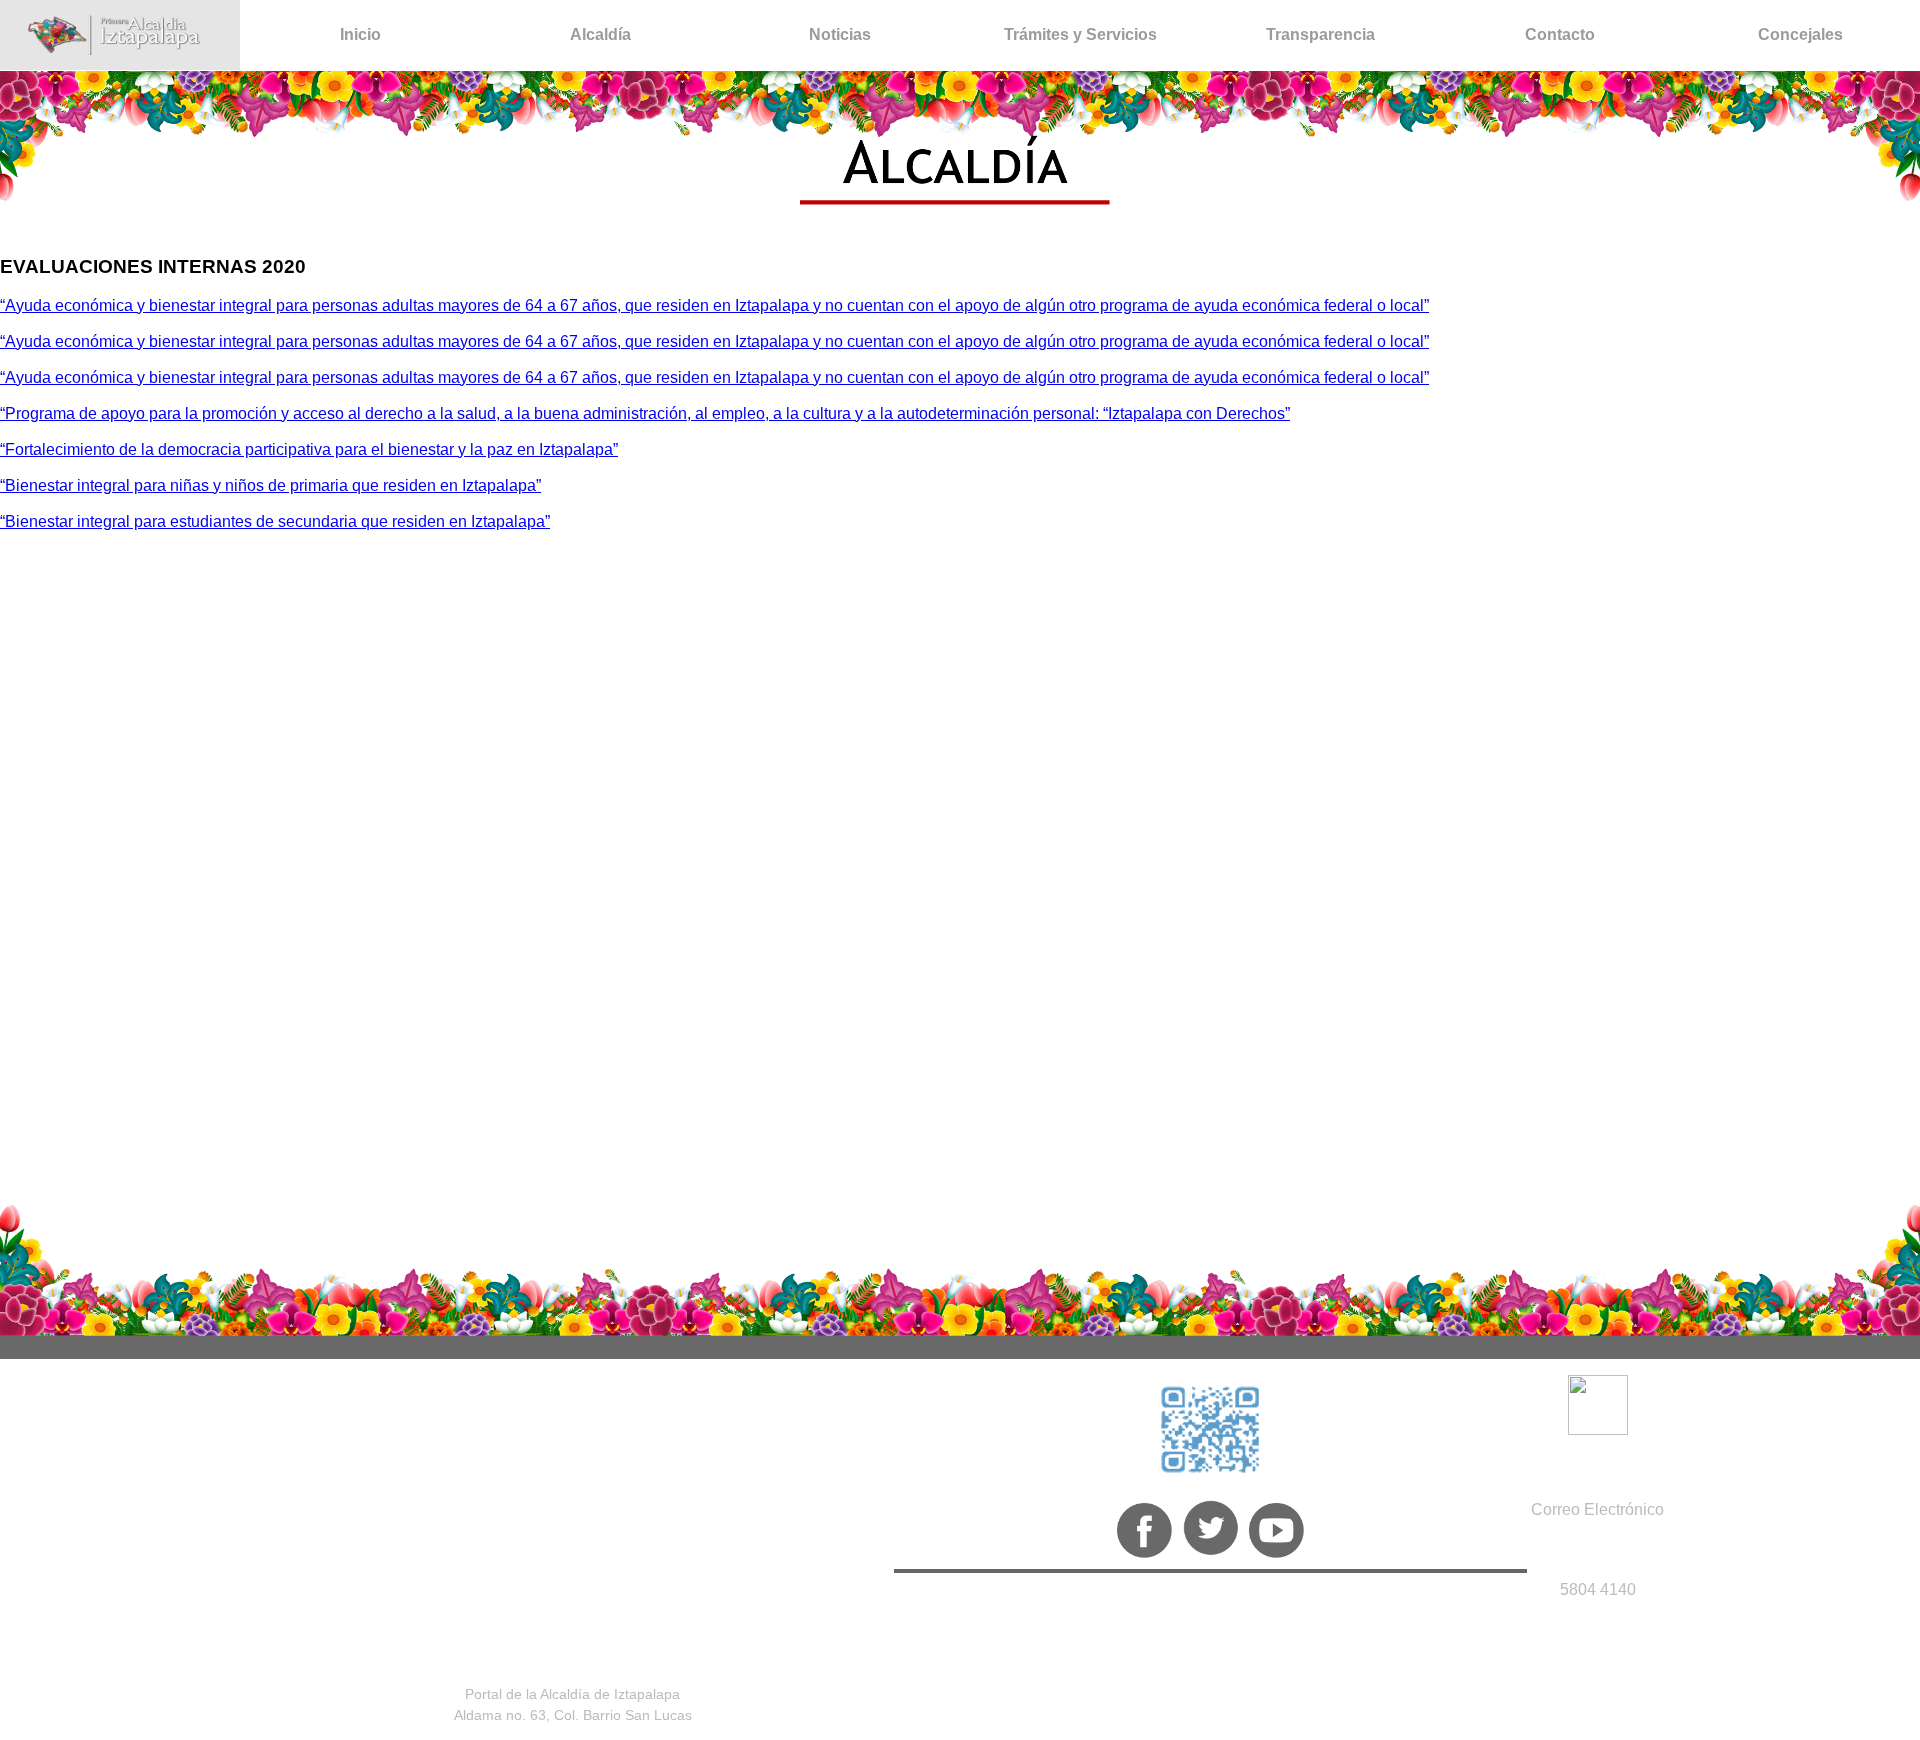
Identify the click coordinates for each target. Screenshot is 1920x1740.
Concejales (1800, 34)
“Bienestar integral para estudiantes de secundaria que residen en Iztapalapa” (275, 521)
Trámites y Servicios (1080, 34)
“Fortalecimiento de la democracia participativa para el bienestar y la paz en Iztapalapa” (309, 449)
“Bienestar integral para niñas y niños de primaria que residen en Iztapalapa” (270, 485)
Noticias (840, 34)
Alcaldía (600, 34)
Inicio (360, 34)
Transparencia (1320, 34)
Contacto (1560, 34)
